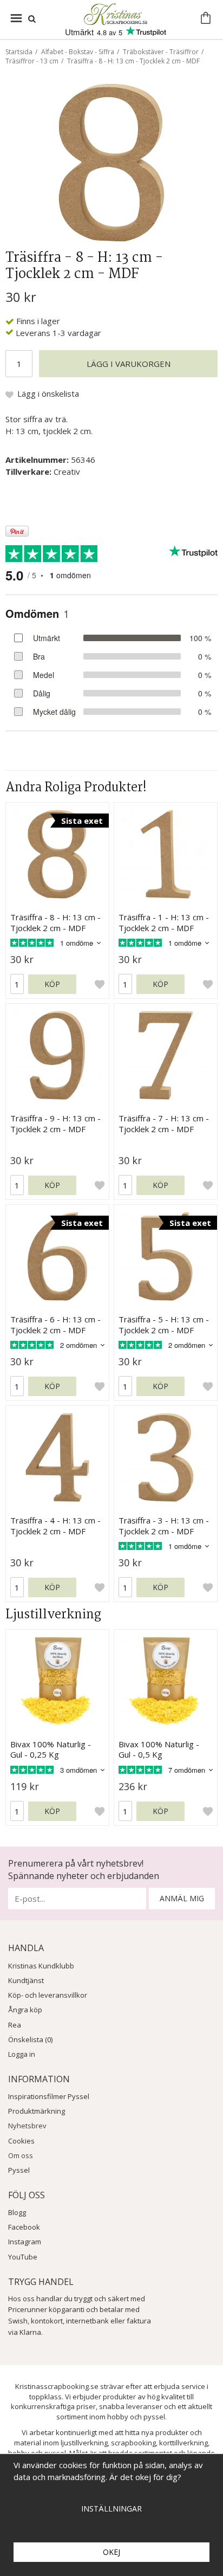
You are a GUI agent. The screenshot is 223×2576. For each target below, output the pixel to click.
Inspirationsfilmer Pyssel (49, 2096)
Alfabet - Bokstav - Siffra (78, 52)
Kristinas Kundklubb (41, 1966)
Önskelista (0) (30, 2039)
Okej (111, 2552)
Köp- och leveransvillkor (48, 1995)
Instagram (25, 2242)
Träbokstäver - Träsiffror (161, 52)
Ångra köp (25, 2010)
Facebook (24, 2227)
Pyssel (19, 2170)
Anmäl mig (182, 1898)
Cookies (21, 2141)
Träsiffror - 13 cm (32, 61)
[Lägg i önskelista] (100, 984)
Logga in (22, 2054)
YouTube (23, 2257)
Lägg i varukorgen (129, 364)
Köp (52, 984)
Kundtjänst (26, 1980)
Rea (15, 2025)
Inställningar (111, 2509)
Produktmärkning (37, 2111)
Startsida (19, 52)
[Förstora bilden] (111, 162)
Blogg (17, 2212)
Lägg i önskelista (48, 393)
